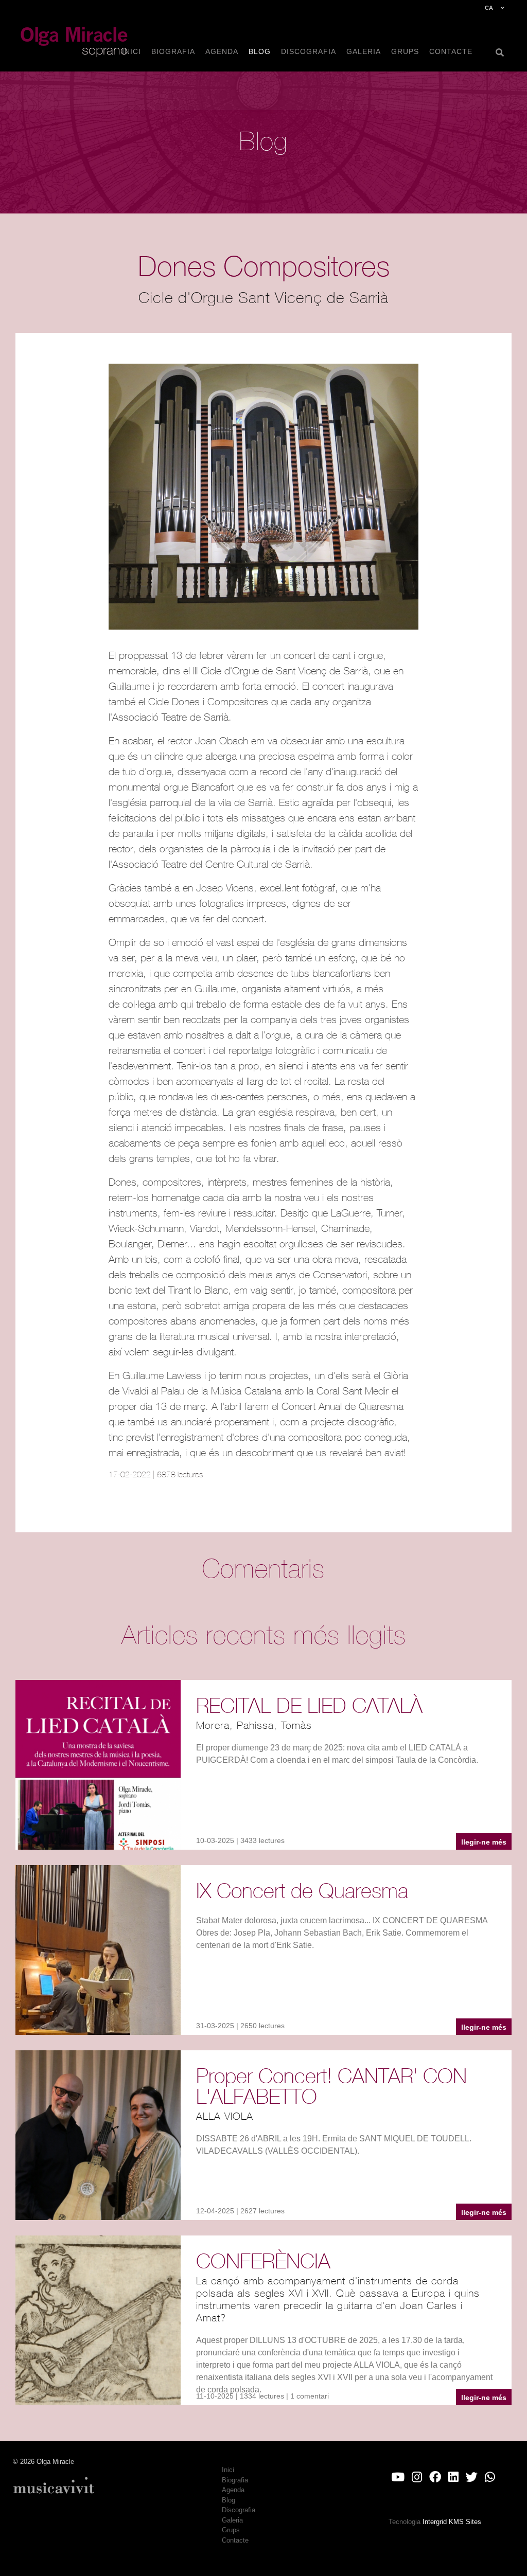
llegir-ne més (484, 1842)
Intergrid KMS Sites (452, 2522)
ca (489, 8)
